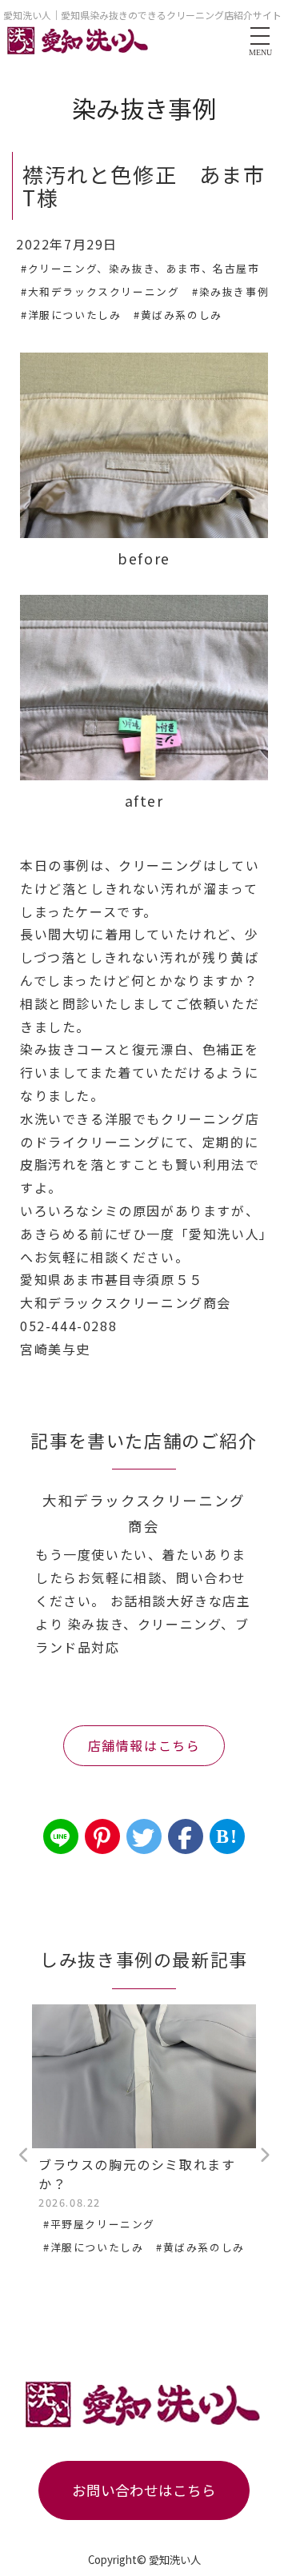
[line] (61, 1836)
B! (227, 1836)
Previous (24, 2155)
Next (264, 2155)
